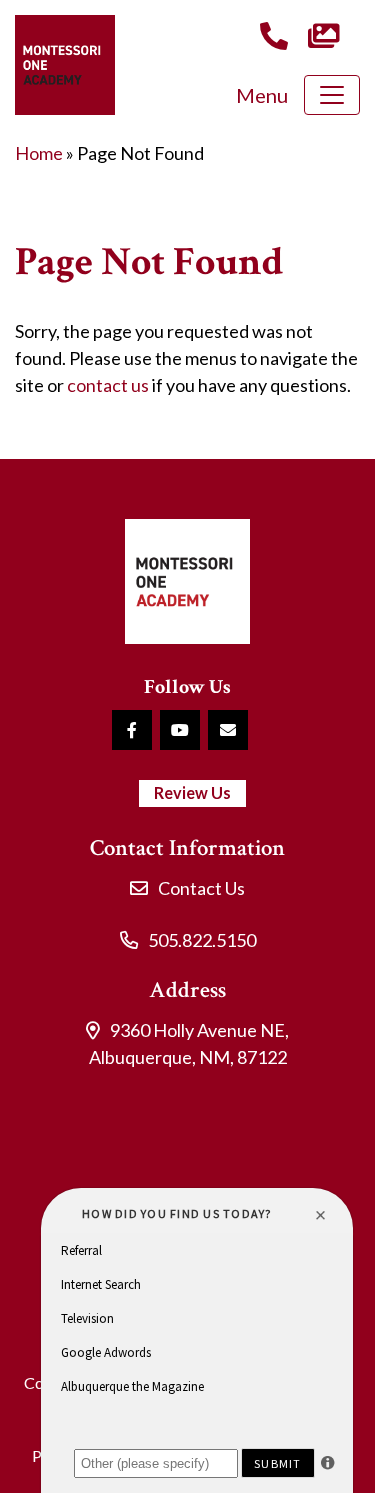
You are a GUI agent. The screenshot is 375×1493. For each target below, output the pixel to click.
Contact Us (201, 888)
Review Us (192, 792)
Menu (262, 95)
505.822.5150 (202, 940)
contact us (108, 385)
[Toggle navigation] (332, 95)
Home (39, 153)
